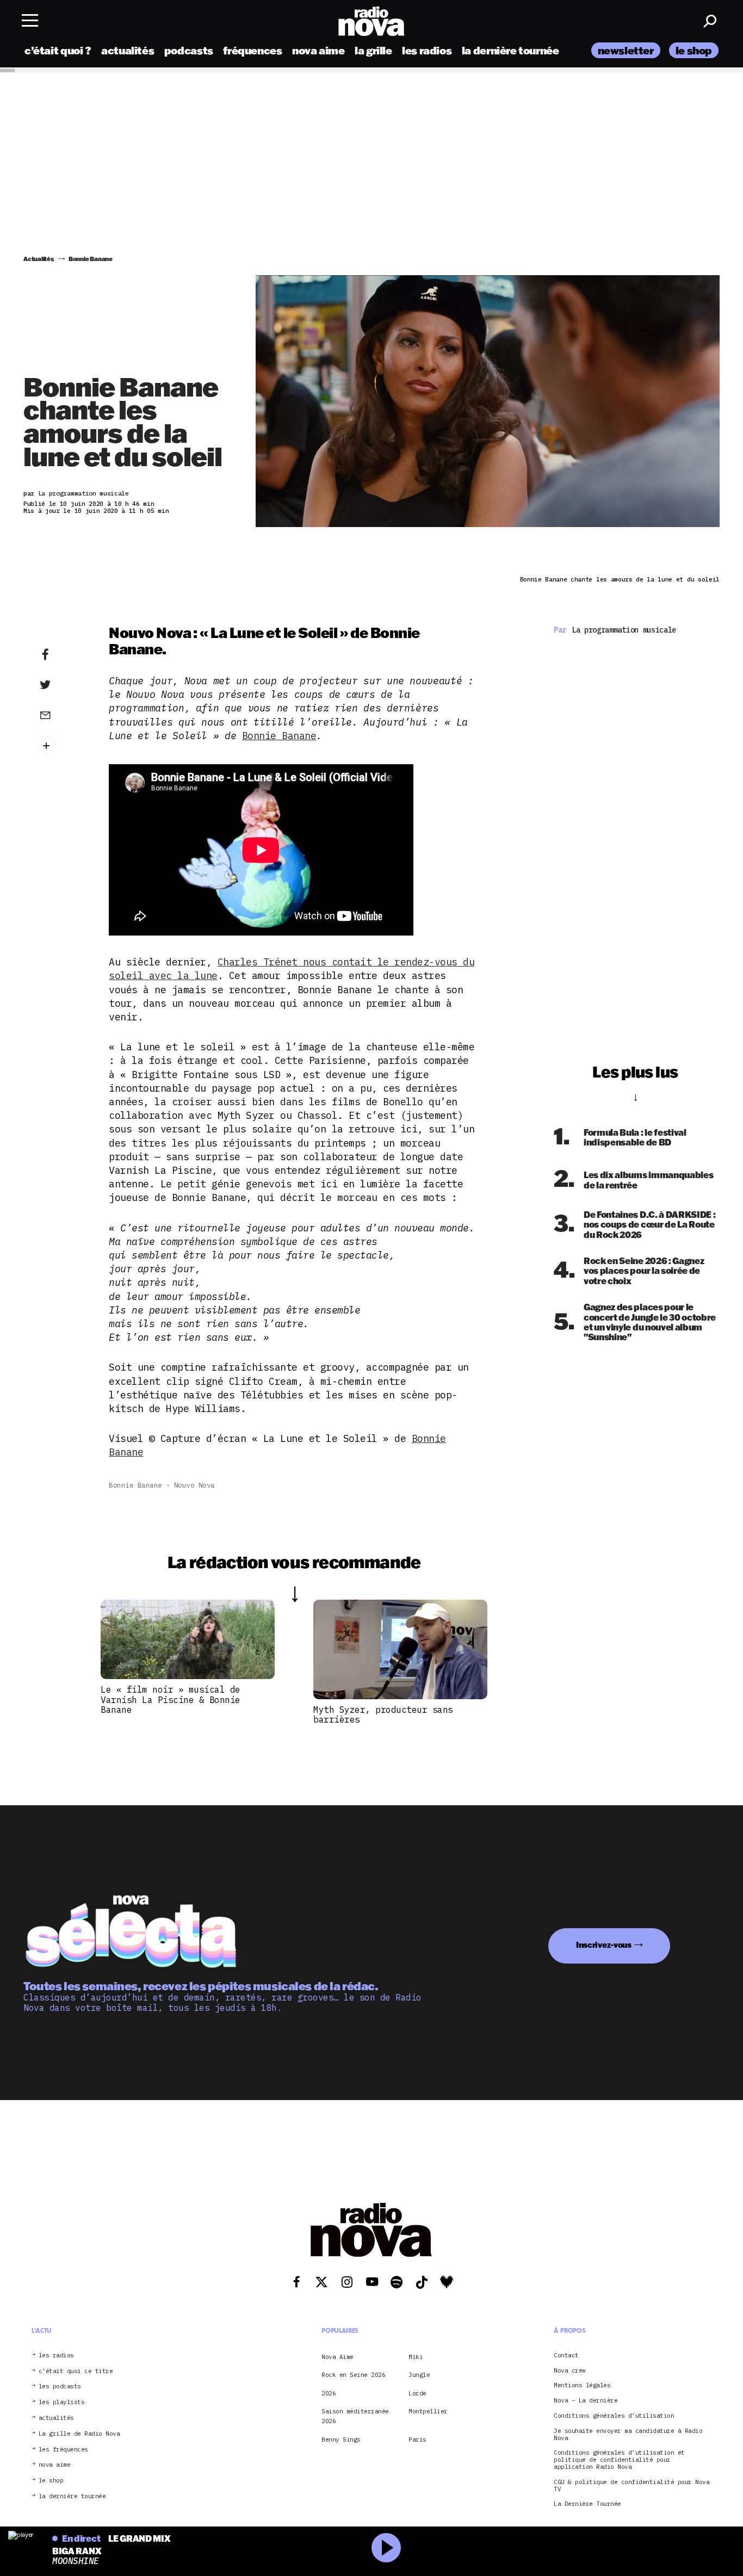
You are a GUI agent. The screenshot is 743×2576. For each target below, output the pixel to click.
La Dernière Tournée (587, 2504)
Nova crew (570, 2370)
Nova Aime (338, 2357)
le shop (694, 50)
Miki (416, 2357)
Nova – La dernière (586, 2401)
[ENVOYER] (62, 715)
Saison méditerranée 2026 (355, 2416)
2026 (329, 2393)
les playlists (62, 2402)
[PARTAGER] (62, 685)
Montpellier (428, 2411)
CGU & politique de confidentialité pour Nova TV (631, 2486)
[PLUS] (62, 746)
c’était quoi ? (58, 50)
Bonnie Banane (279, 736)
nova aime (318, 50)
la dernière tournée (510, 50)
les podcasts (60, 2386)
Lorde (417, 2393)
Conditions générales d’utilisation (614, 2416)
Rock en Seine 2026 (353, 2375)
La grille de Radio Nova (79, 2434)
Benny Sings (341, 2439)
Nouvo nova (194, 1485)
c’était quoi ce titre (76, 2371)
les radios (427, 50)
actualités (128, 50)
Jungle (419, 2375)
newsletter (626, 50)
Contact (566, 2355)
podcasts (189, 50)
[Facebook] (62, 655)
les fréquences (63, 2449)
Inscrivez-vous (604, 1945)
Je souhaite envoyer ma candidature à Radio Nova (628, 2435)
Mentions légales (582, 2385)
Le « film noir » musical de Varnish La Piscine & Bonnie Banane (171, 1699)
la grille (373, 50)
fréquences (252, 50)
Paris (417, 2439)
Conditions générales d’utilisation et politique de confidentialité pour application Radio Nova (619, 2460)
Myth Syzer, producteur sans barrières (383, 1714)
